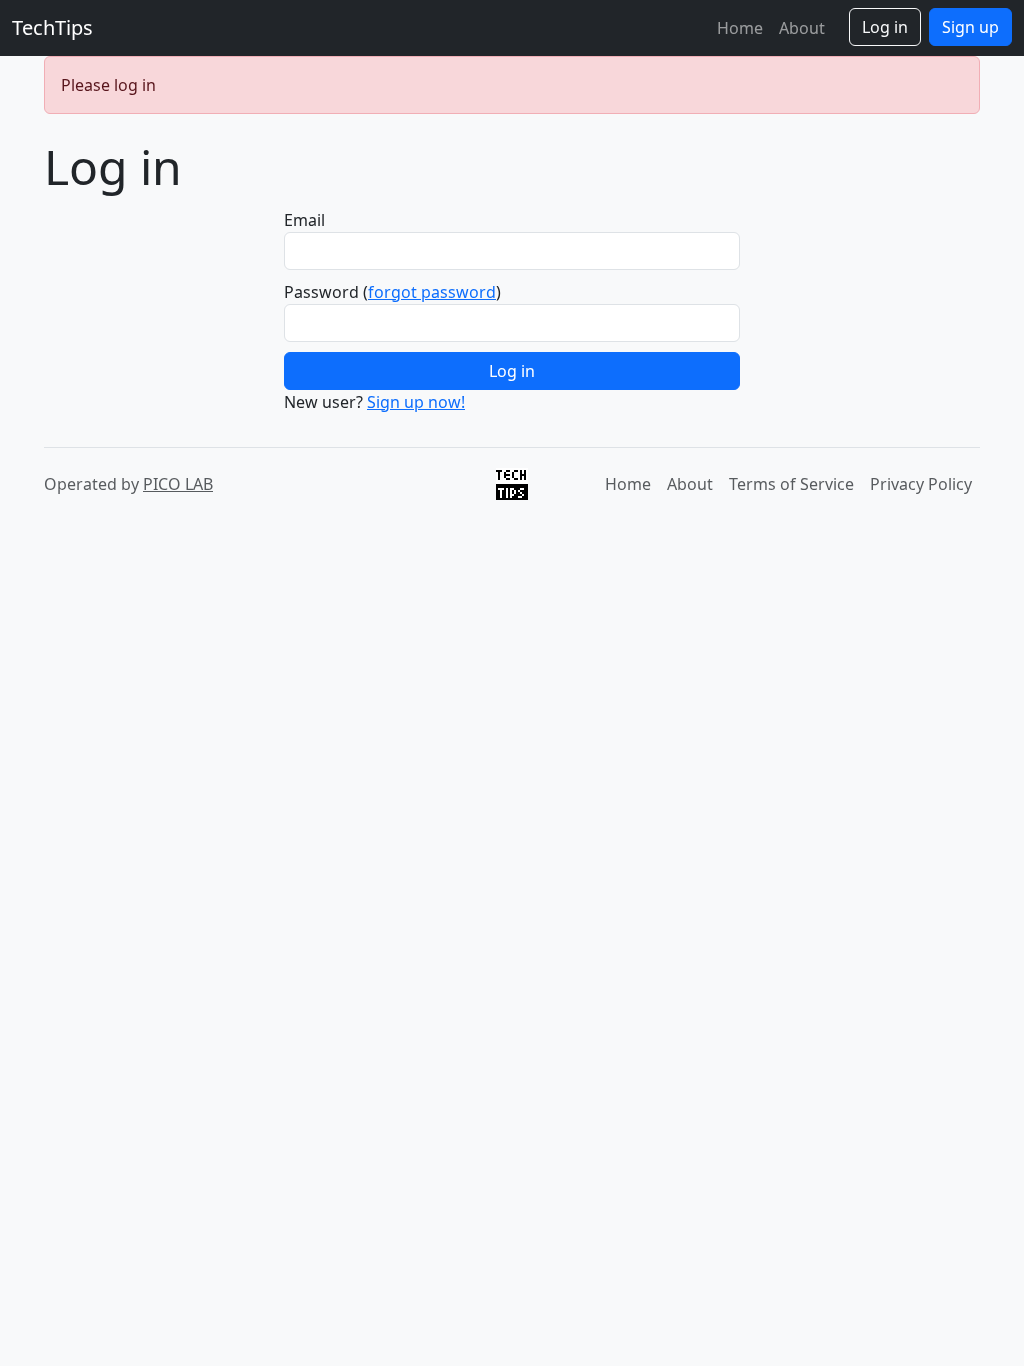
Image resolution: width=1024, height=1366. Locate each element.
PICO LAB (178, 484)
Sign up (970, 27)
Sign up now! (416, 402)
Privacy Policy (921, 484)
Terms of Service (791, 484)
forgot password (432, 292)
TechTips (52, 27)
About (802, 28)
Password (321, 292)
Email (304, 220)
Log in (885, 27)
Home (740, 28)
